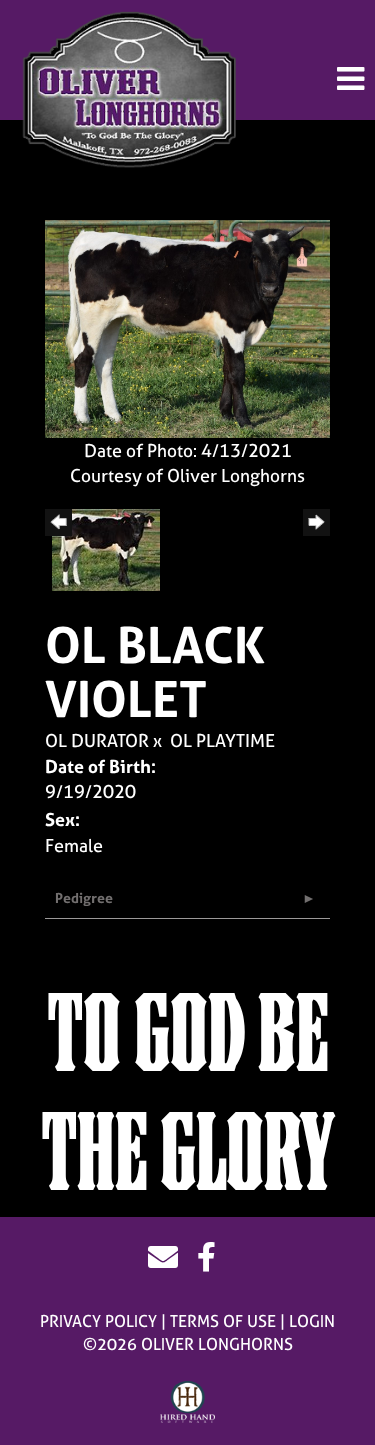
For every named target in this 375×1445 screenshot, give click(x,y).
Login (312, 1321)
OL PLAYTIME (222, 740)
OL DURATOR (97, 740)
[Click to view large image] (187, 326)
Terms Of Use (223, 1321)
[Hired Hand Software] (187, 1403)
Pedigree (84, 897)
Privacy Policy (98, 1321)
